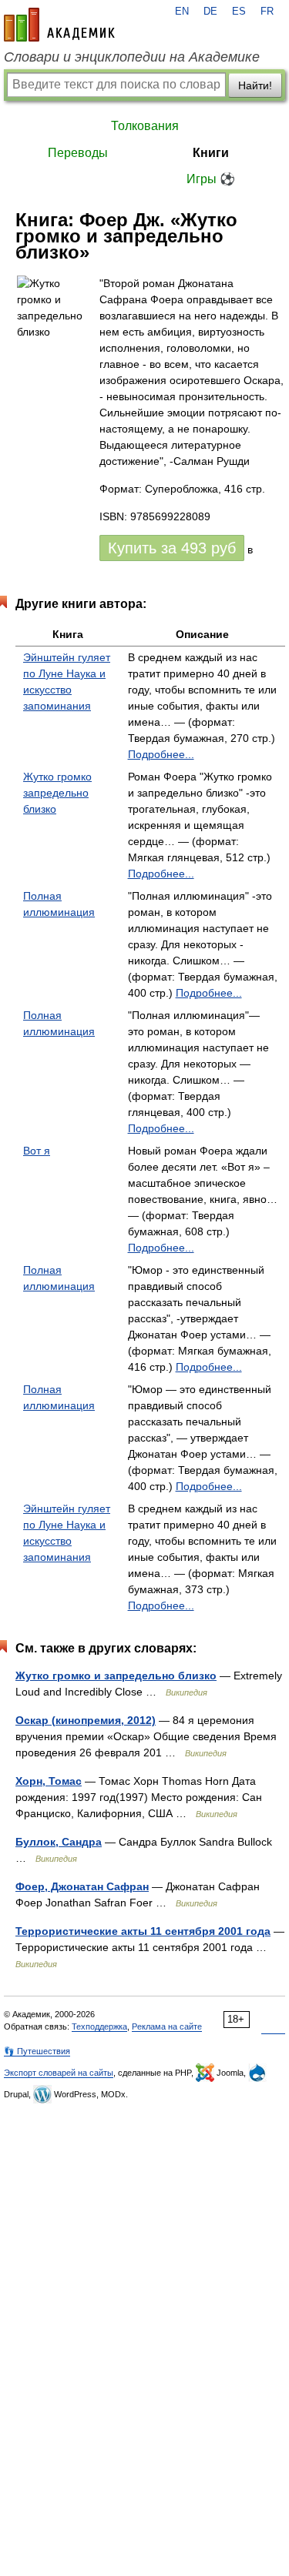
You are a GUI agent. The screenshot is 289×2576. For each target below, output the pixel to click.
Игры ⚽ (211, 179)
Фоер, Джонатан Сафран (82, 1886)
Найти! (255, 85)
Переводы (78, 153)
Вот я (37, 1151)
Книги (211, 153)
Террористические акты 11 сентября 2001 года (143, 1931)
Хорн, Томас (49, 1781)
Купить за (172, 548)
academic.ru (59, 25)
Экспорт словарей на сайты (59, 2073)
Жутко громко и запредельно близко (116, 1676)
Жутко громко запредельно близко (57, 793)
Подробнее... (161, 754)
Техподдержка (99, 2026)
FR (267, 12)
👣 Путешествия (37, 2051)
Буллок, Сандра (59, 1842)
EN (182, 12)
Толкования (145, 126)
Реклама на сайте (167, 2026)
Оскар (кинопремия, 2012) (86, 1720)
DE (210, 12)
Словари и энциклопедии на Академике (132, 57)
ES (239, 12)
